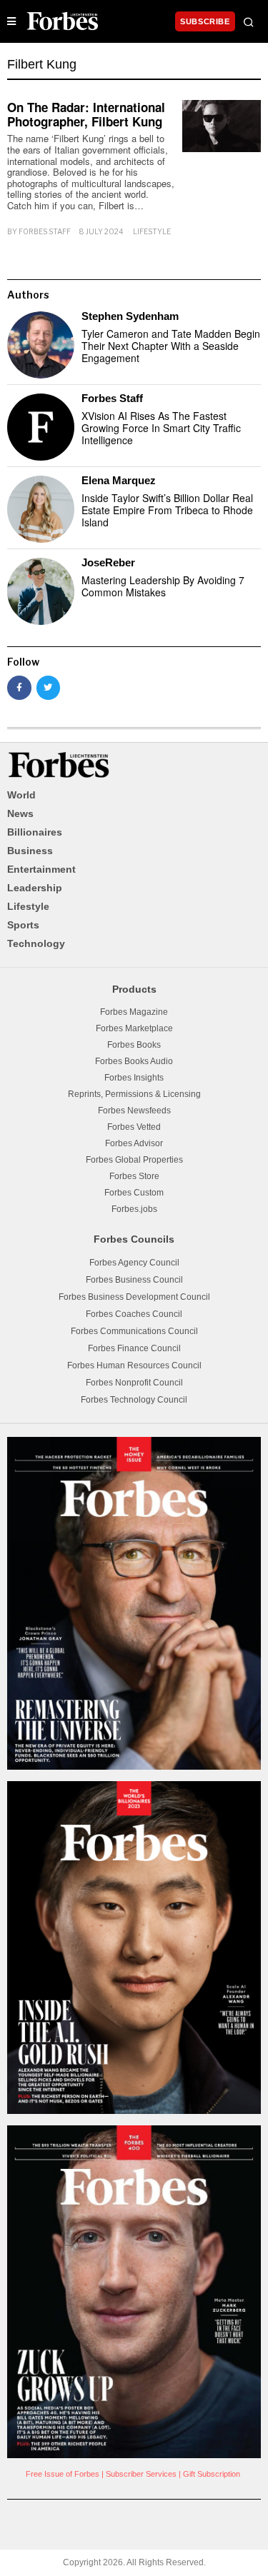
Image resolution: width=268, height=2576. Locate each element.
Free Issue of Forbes (63, 2474)
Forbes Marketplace (134, 1028)
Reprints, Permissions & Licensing (134, 1094)
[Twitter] (49, 688)
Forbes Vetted (134, 1127)
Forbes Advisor (134, 1143)
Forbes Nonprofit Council (134, 1383)
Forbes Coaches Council (134, 1314)
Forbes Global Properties (134, 1160)
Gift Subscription (212, 2474)
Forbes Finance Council (134, 1348)
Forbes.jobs (134, 1209)
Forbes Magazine (134, 1012)
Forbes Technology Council (134, 1400)
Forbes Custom (134, 1193)
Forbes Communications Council (134, 1331)
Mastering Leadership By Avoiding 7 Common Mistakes (163, 586)
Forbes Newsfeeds (134, 1111)
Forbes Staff (45, 231)
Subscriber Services (141, 2474)
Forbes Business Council (134, 1280)
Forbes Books (134, 1045)
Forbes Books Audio (134, 1061)
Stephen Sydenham (130, 316)
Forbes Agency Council (134, 1263)
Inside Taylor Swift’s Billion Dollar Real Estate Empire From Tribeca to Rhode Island (167, 510)
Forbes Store (134, 1176)
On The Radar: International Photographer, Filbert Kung (86, 114)
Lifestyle (152, 231)
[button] (249, 22)
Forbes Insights (134, 1078)
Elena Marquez (119, 480)
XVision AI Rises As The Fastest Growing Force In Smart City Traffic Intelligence (161, 428)
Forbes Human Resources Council (134, 1365)
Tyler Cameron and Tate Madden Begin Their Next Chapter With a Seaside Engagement (171, 346)
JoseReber (108, 562)
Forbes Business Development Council (134, 1297)
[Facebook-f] (19, 688)
